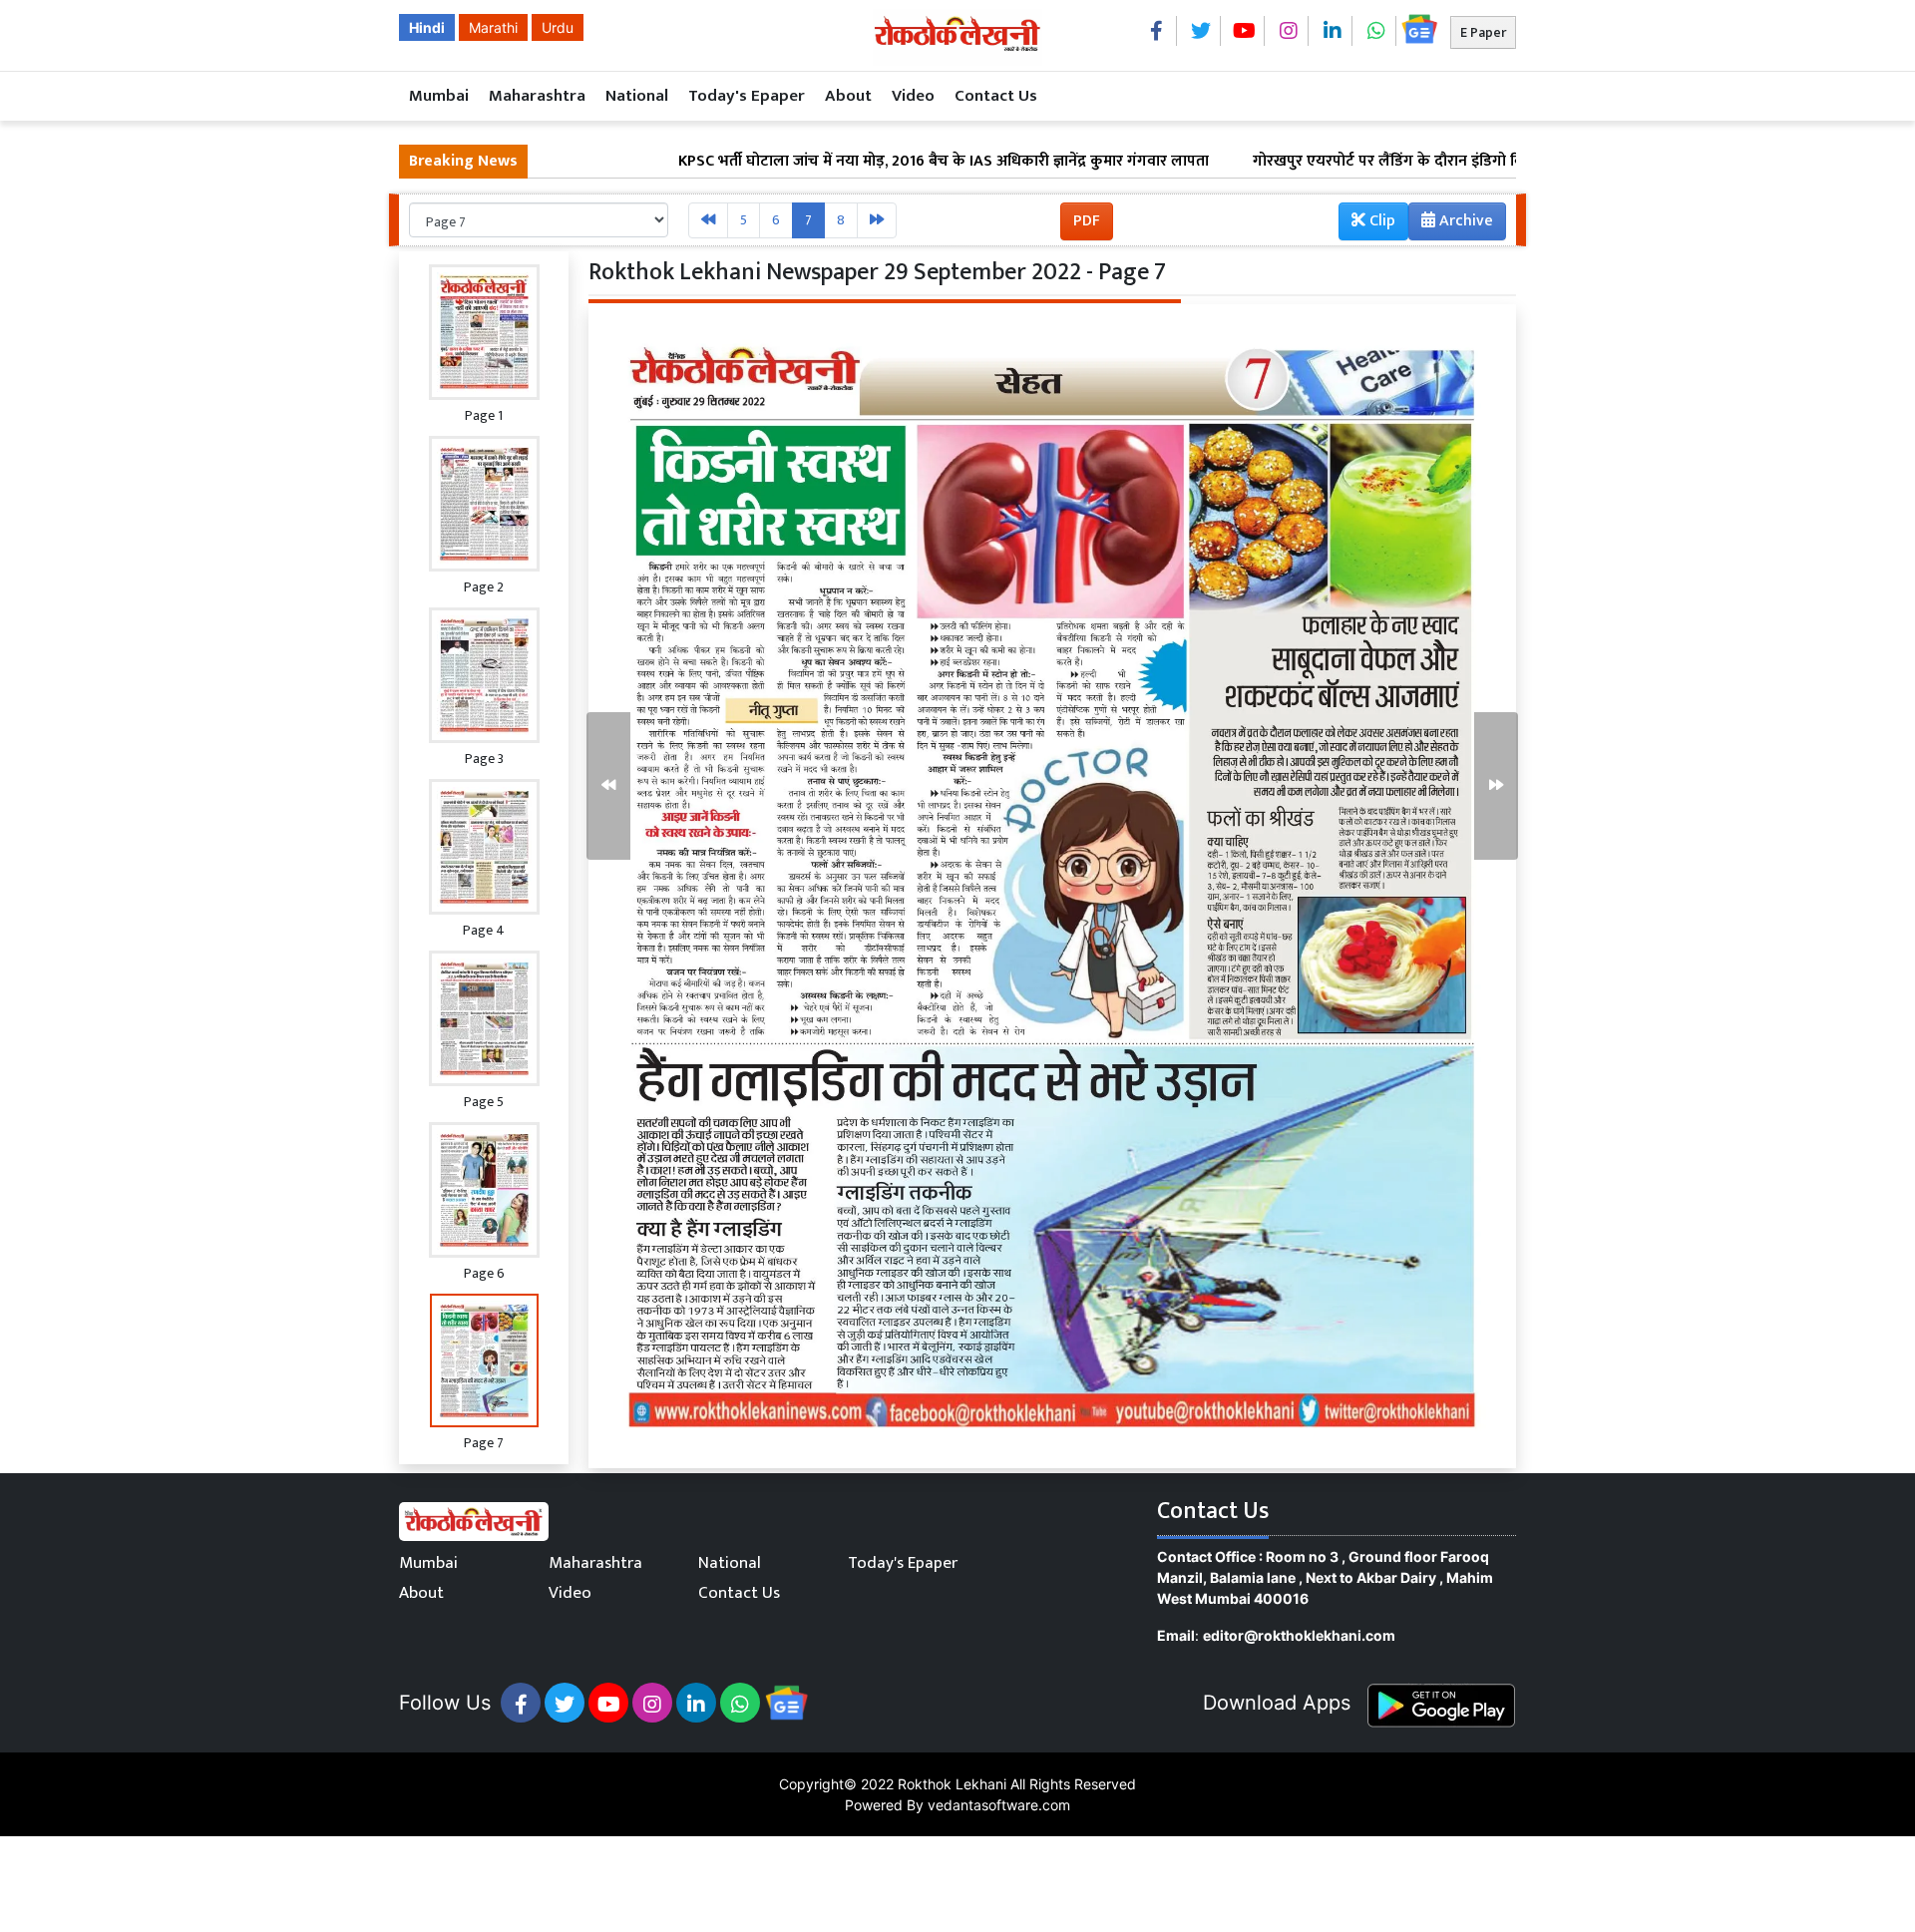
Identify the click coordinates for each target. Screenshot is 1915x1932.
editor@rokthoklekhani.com (1299, 1635)
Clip (1380, 221)
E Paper (1483, 32)
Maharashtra (537, 96)
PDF (1087, 221)
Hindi (427, 27)
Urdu (558, 27)
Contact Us (996, 96)
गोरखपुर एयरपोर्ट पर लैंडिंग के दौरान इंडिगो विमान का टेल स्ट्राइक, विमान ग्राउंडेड (1390, 162)
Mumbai (439, 96)
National (637, 96)
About (848, 96)
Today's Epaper (747, 96)
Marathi (493, 27)
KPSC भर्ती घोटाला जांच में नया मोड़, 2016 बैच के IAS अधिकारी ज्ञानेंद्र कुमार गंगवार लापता (847, 162)
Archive (1464, 221)
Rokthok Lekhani (952, 1784)
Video (913, 96)
